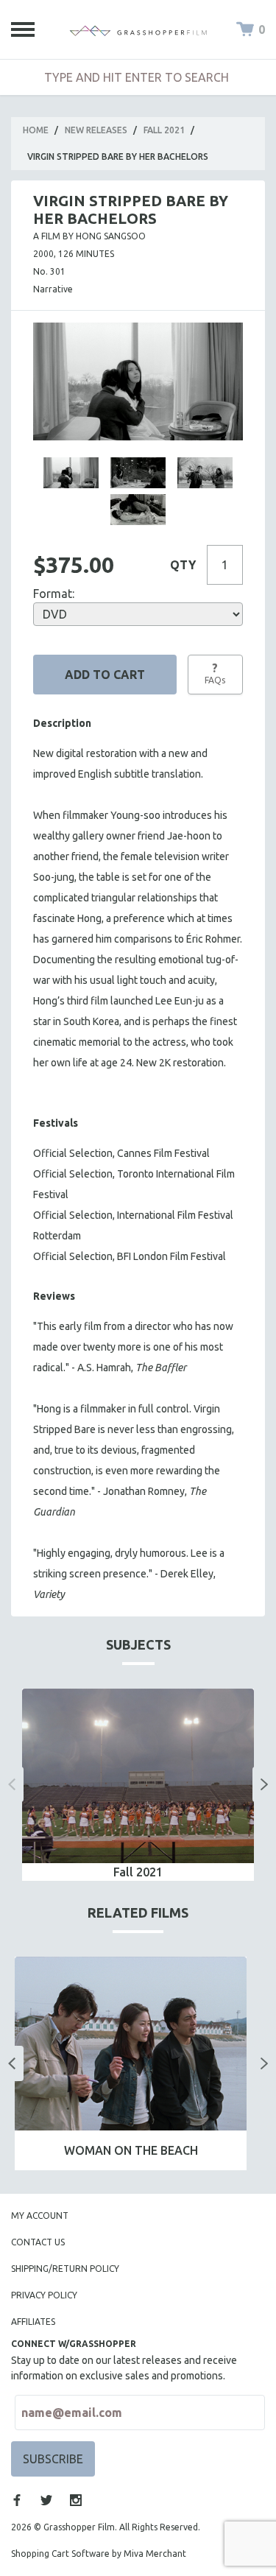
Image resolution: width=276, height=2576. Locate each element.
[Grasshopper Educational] (138, 29)
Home (36, 130)
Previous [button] (12, 1784)
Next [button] (264, 1784)
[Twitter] (46, 2500)
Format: (54, 594)
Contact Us (38, 2242)
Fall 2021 (164, 130)
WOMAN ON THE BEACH (131, 2150)
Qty (183, 565)
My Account (40, 2216)
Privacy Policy (44, 2295)
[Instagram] (76, 2500)
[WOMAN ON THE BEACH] (131, 2044)
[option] (138, 1784)
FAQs (215, 673)
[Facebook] (17, 2500)
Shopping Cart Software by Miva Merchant (99, 2554)
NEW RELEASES (96, 130)
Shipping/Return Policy (65, 2269)
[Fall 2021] (138, 1776)
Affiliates (33, 2322)
